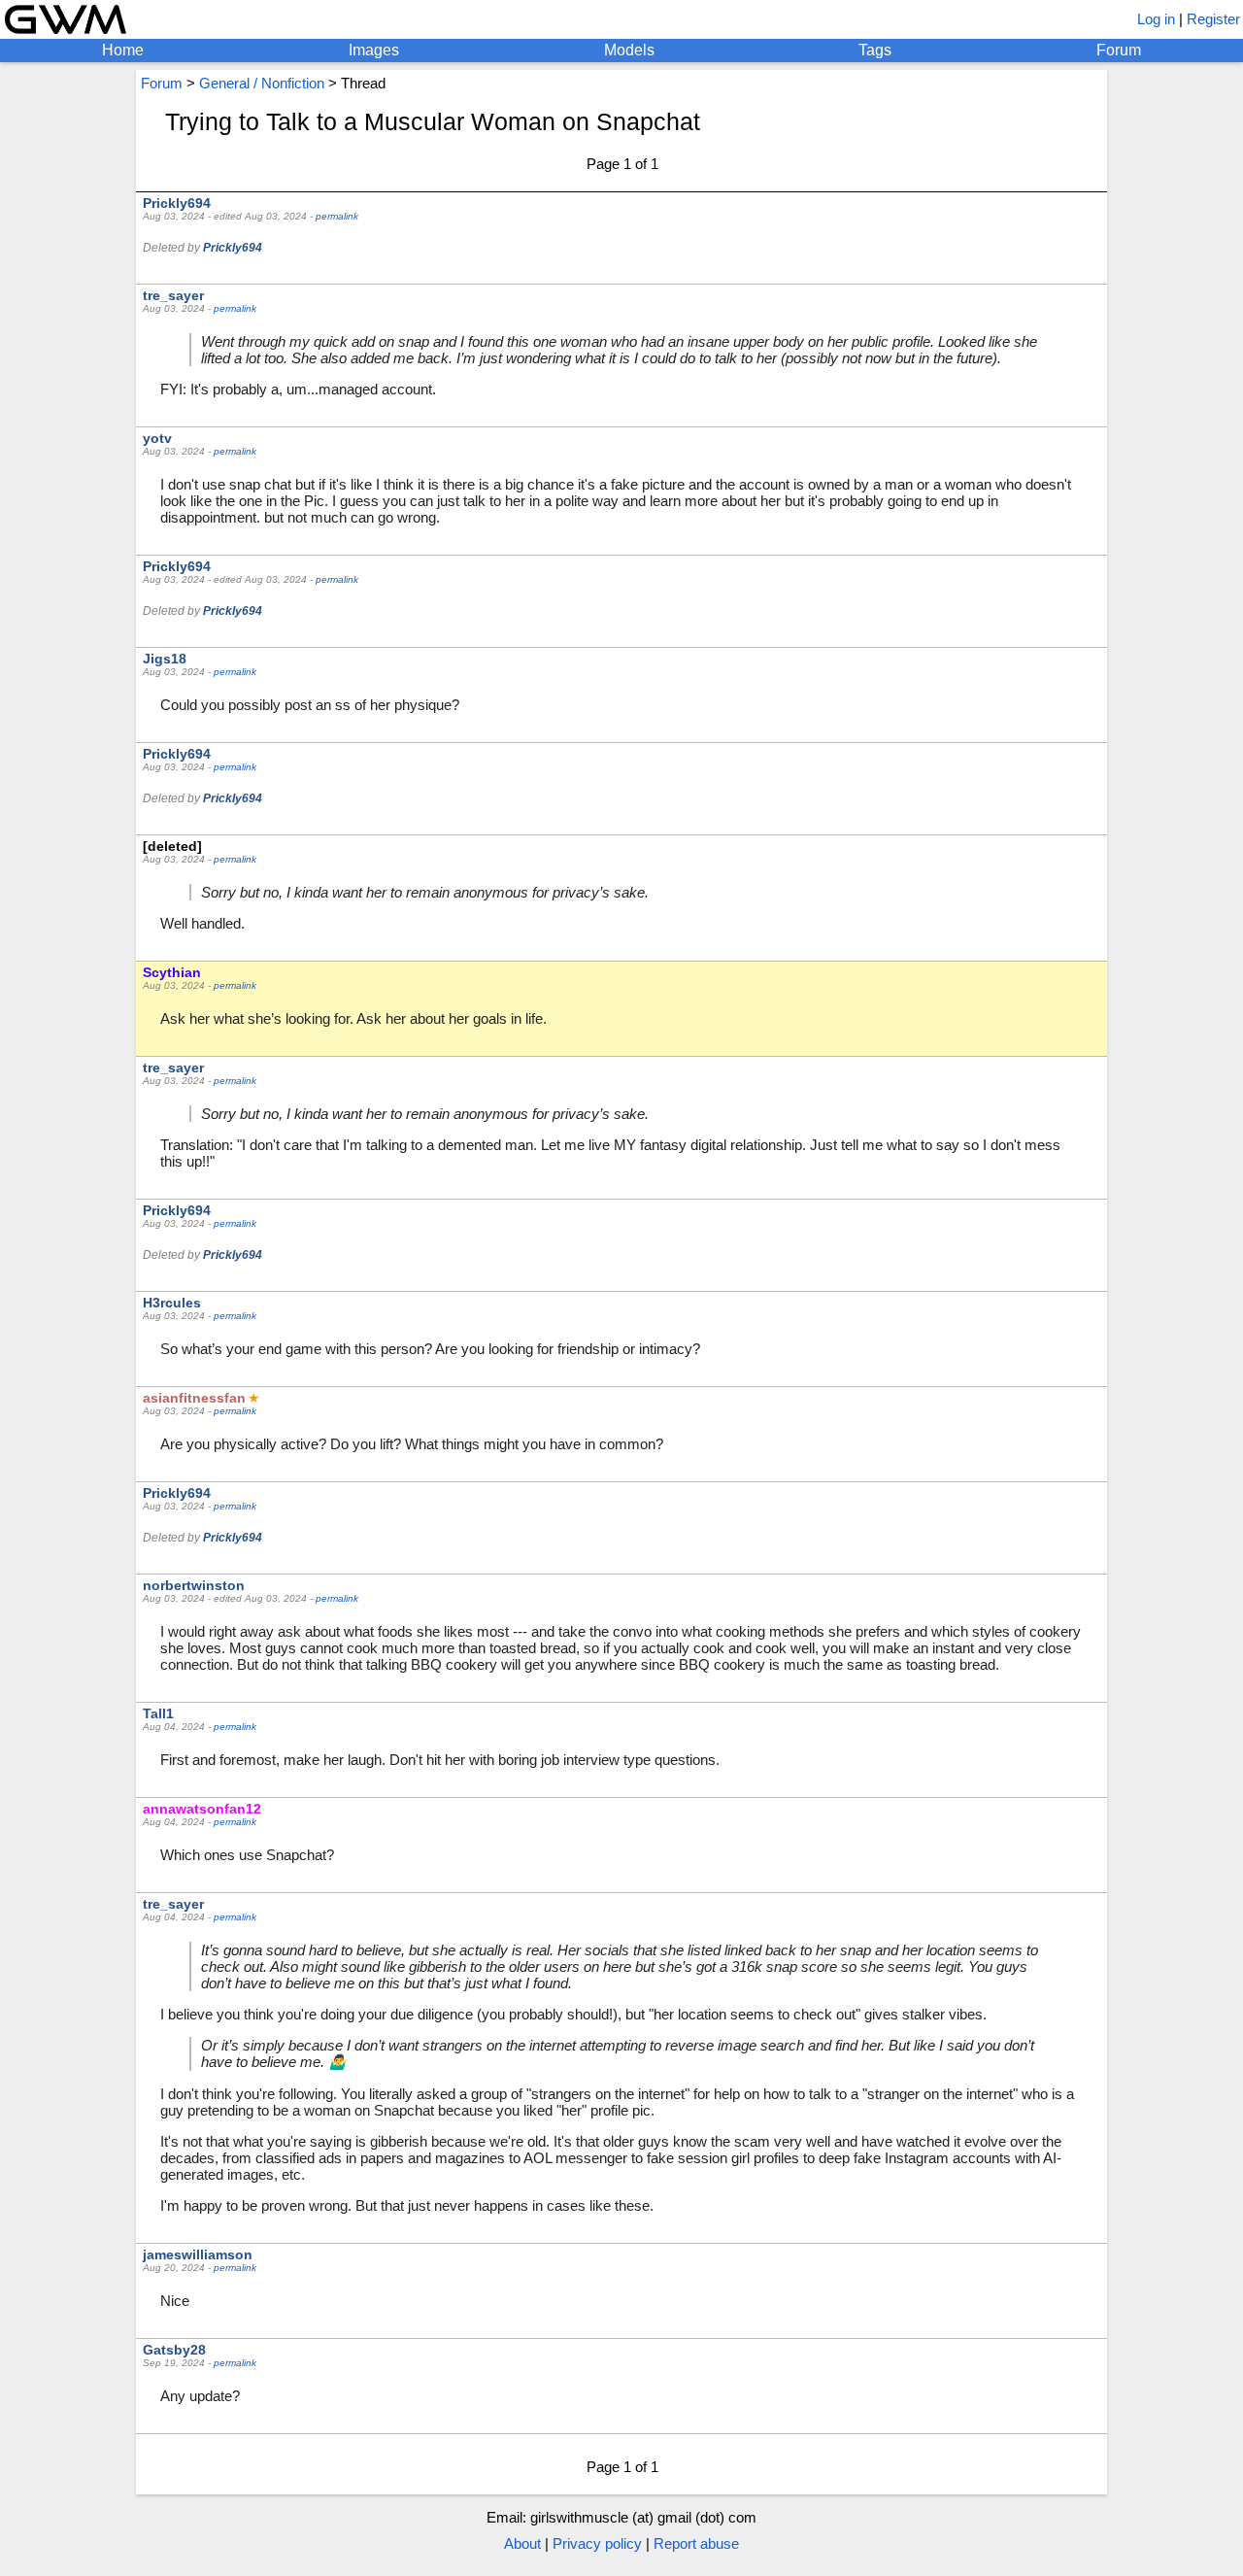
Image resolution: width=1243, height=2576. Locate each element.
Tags (875, 50)
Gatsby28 (174, 2350)
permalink (337, 216)
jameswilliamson (198, 2254)
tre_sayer (173, 295)
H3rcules (172, 1303)
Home (123, 50)
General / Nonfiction (262, 83)
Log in (1156, 19)
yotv (157, 438)
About (522, 2543)
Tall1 (158, 1713)
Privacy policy (597, 2543)
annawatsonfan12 (202, 1809)
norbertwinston (194, 1585)
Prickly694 (177, 203)
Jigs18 (165, 659)
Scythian (172, 972)
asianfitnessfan (194, 1398)
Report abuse (696, 2543)
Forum (1119, 50)
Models (629, 50)
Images (374, 50)
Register (1213, 19)
